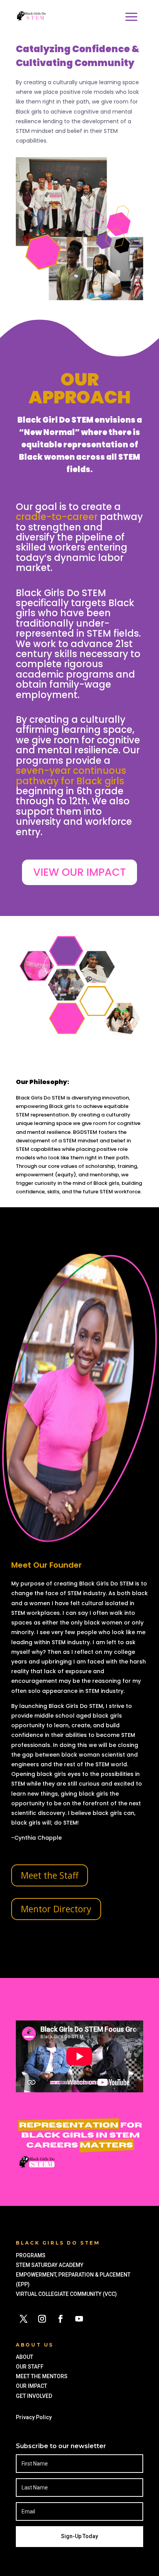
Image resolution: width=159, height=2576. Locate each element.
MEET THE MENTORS (42, 2376)
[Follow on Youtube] (79, 2319)
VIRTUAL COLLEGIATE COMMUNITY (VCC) (66, 2294)
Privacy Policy (35, 2417)
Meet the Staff (50, 1875)
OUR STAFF (30, 2367)
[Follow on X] (24, 2319)
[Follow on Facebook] (61, 2319)
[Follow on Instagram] (42, 2319)
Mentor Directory (56, 1909)
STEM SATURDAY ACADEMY (50, 2265)
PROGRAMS (31, 2255)
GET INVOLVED (35, 2396)
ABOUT (25, 2357)
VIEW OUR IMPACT (79, 872)
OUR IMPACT (31, 2386)
